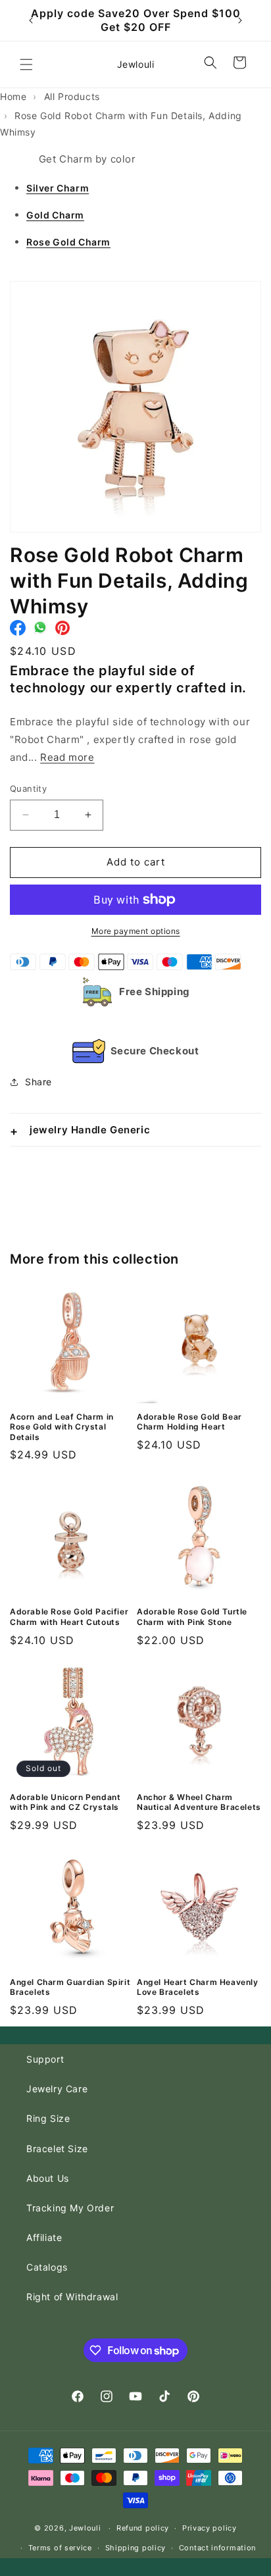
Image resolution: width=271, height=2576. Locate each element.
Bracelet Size (57, 2149)
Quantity (28, 788)
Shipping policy (136, 2548)
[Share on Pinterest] (62, 631)
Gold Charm (55, 215)
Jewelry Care (57, 2089)
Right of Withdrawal (72, 2297)
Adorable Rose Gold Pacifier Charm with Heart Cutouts (69, 1617)
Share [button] (38, 1082)
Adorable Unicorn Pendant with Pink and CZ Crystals (65, 1802)
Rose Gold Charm (68, 242)
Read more (67, 757)
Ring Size (48, 2118)
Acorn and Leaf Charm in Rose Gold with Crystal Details (62, 1427)
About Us (48, 2178)
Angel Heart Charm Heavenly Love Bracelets (198, 1987)
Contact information (217, 2548)
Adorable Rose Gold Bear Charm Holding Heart (189, 1422)
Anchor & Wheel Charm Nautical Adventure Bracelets (199, 1802)
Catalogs (47, 2267)
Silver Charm (58, 188)
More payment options (136, 931)
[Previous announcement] (31, 20)
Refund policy (143, 2528)
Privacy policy (209, 2528)
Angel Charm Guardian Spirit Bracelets (70, 1987)
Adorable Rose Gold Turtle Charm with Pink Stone (192, 1617)
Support (45, 2059)
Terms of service (60, 2548)
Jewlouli (85, 2528)
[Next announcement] (240, 20)
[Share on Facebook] (18, 631)
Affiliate (44, 2237)
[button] (26, 64)
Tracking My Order (70, 2208)
